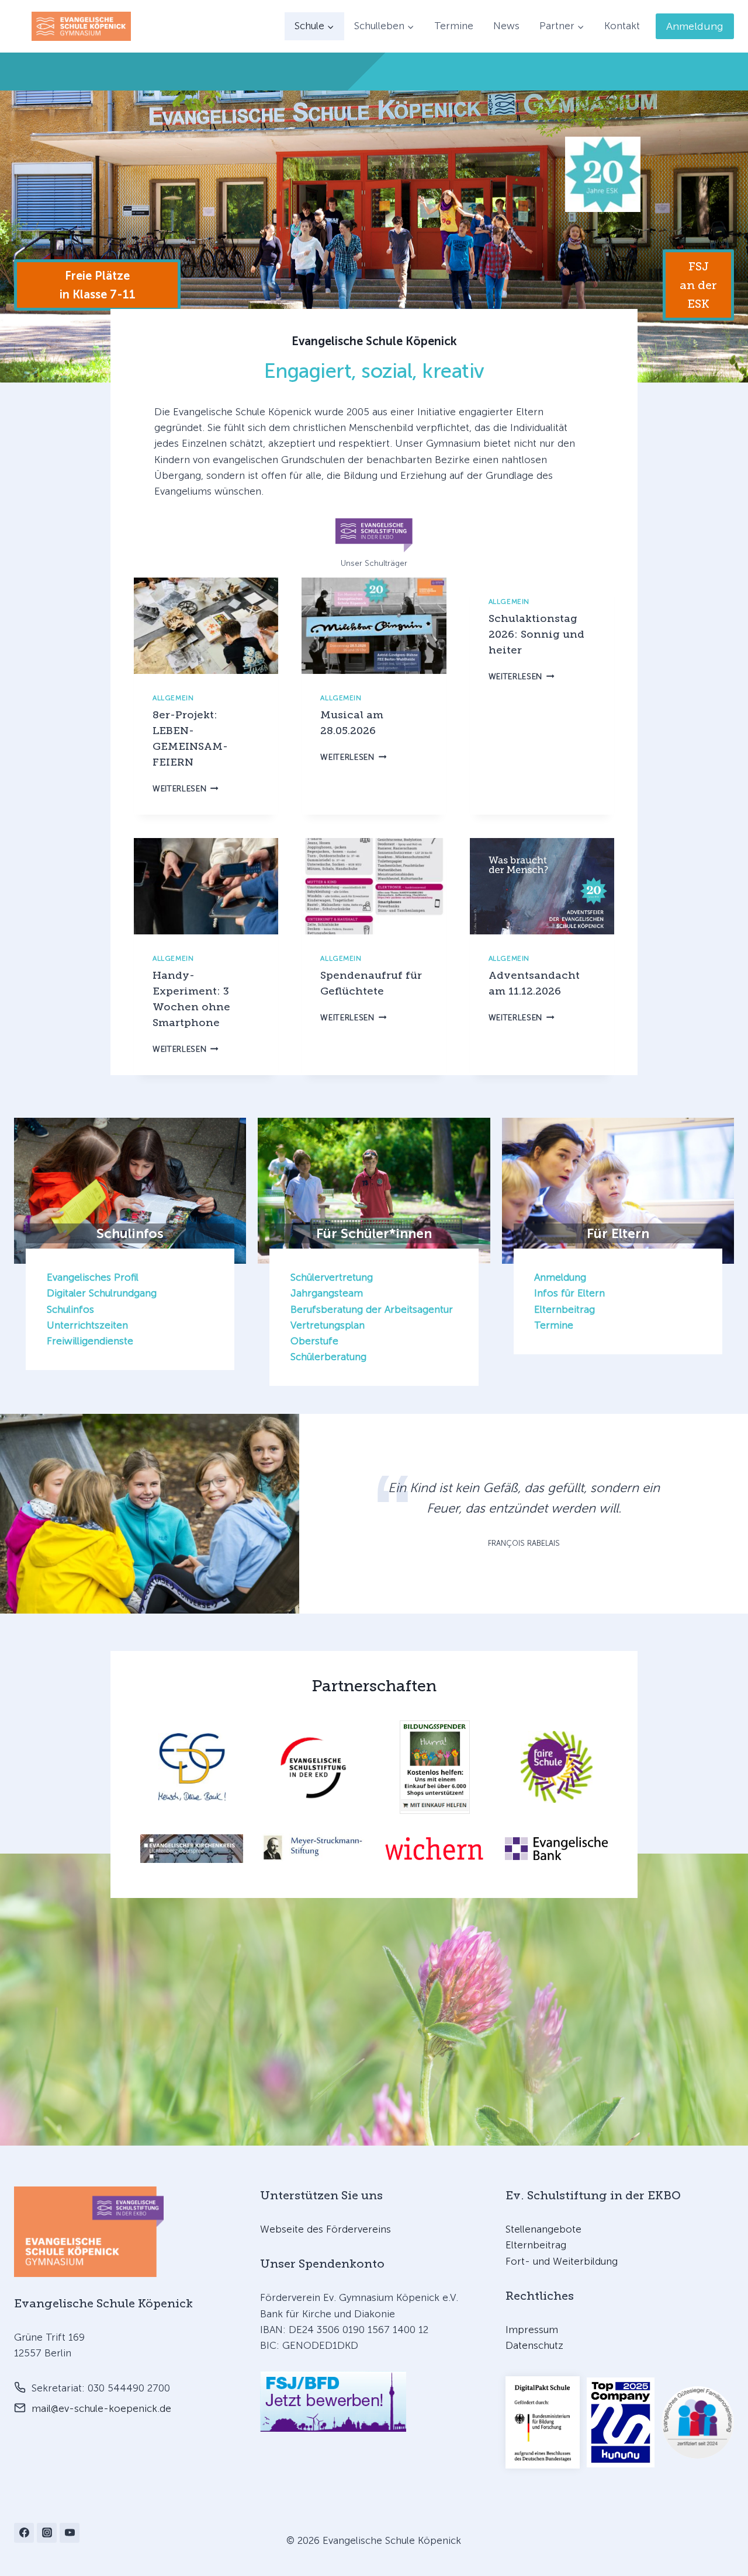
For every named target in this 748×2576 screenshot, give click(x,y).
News (506, 26)
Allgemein (173, 698)
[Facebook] (24, 2533)
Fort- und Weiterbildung (562, 2261)
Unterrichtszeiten (87, 1325)
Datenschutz (534, 2345)
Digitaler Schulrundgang (102, 1293)
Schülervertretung (332, 1277)
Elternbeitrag (565, 1309)
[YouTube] (70, 2533)
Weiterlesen (186, 789)
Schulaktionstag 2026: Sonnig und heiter (536, 634)
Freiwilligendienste (90, 1341)
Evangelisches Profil (93, 1277)
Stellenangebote (543, 2229)
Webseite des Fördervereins (325, 2229)
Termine (454, 26)
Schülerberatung (328, 1357)
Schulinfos (70, 1309)
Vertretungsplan (328, 1325)
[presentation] (206, 626)
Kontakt (622, 26)
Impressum (532, 2330)
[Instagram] (47, 2533)
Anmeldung (695, 26)
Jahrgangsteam (327, 1293)
